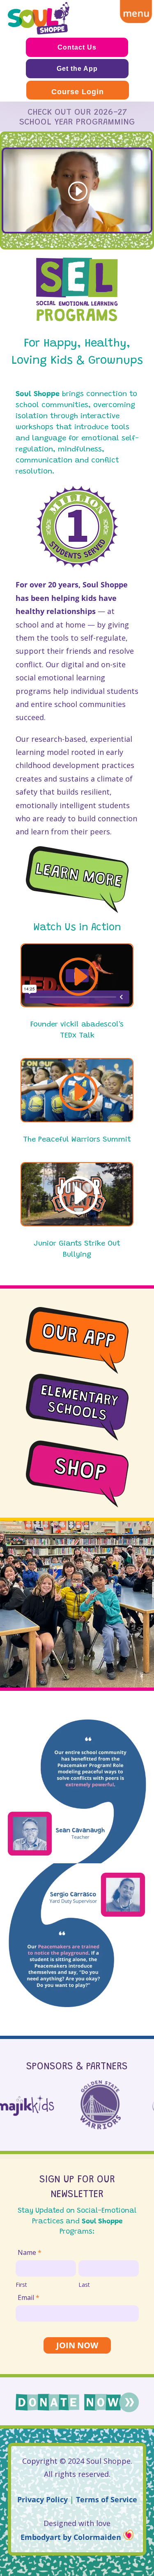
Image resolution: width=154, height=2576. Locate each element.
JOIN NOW (77, 2345)
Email (29, 2297)
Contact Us (77, 47)
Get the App (77, 69)
